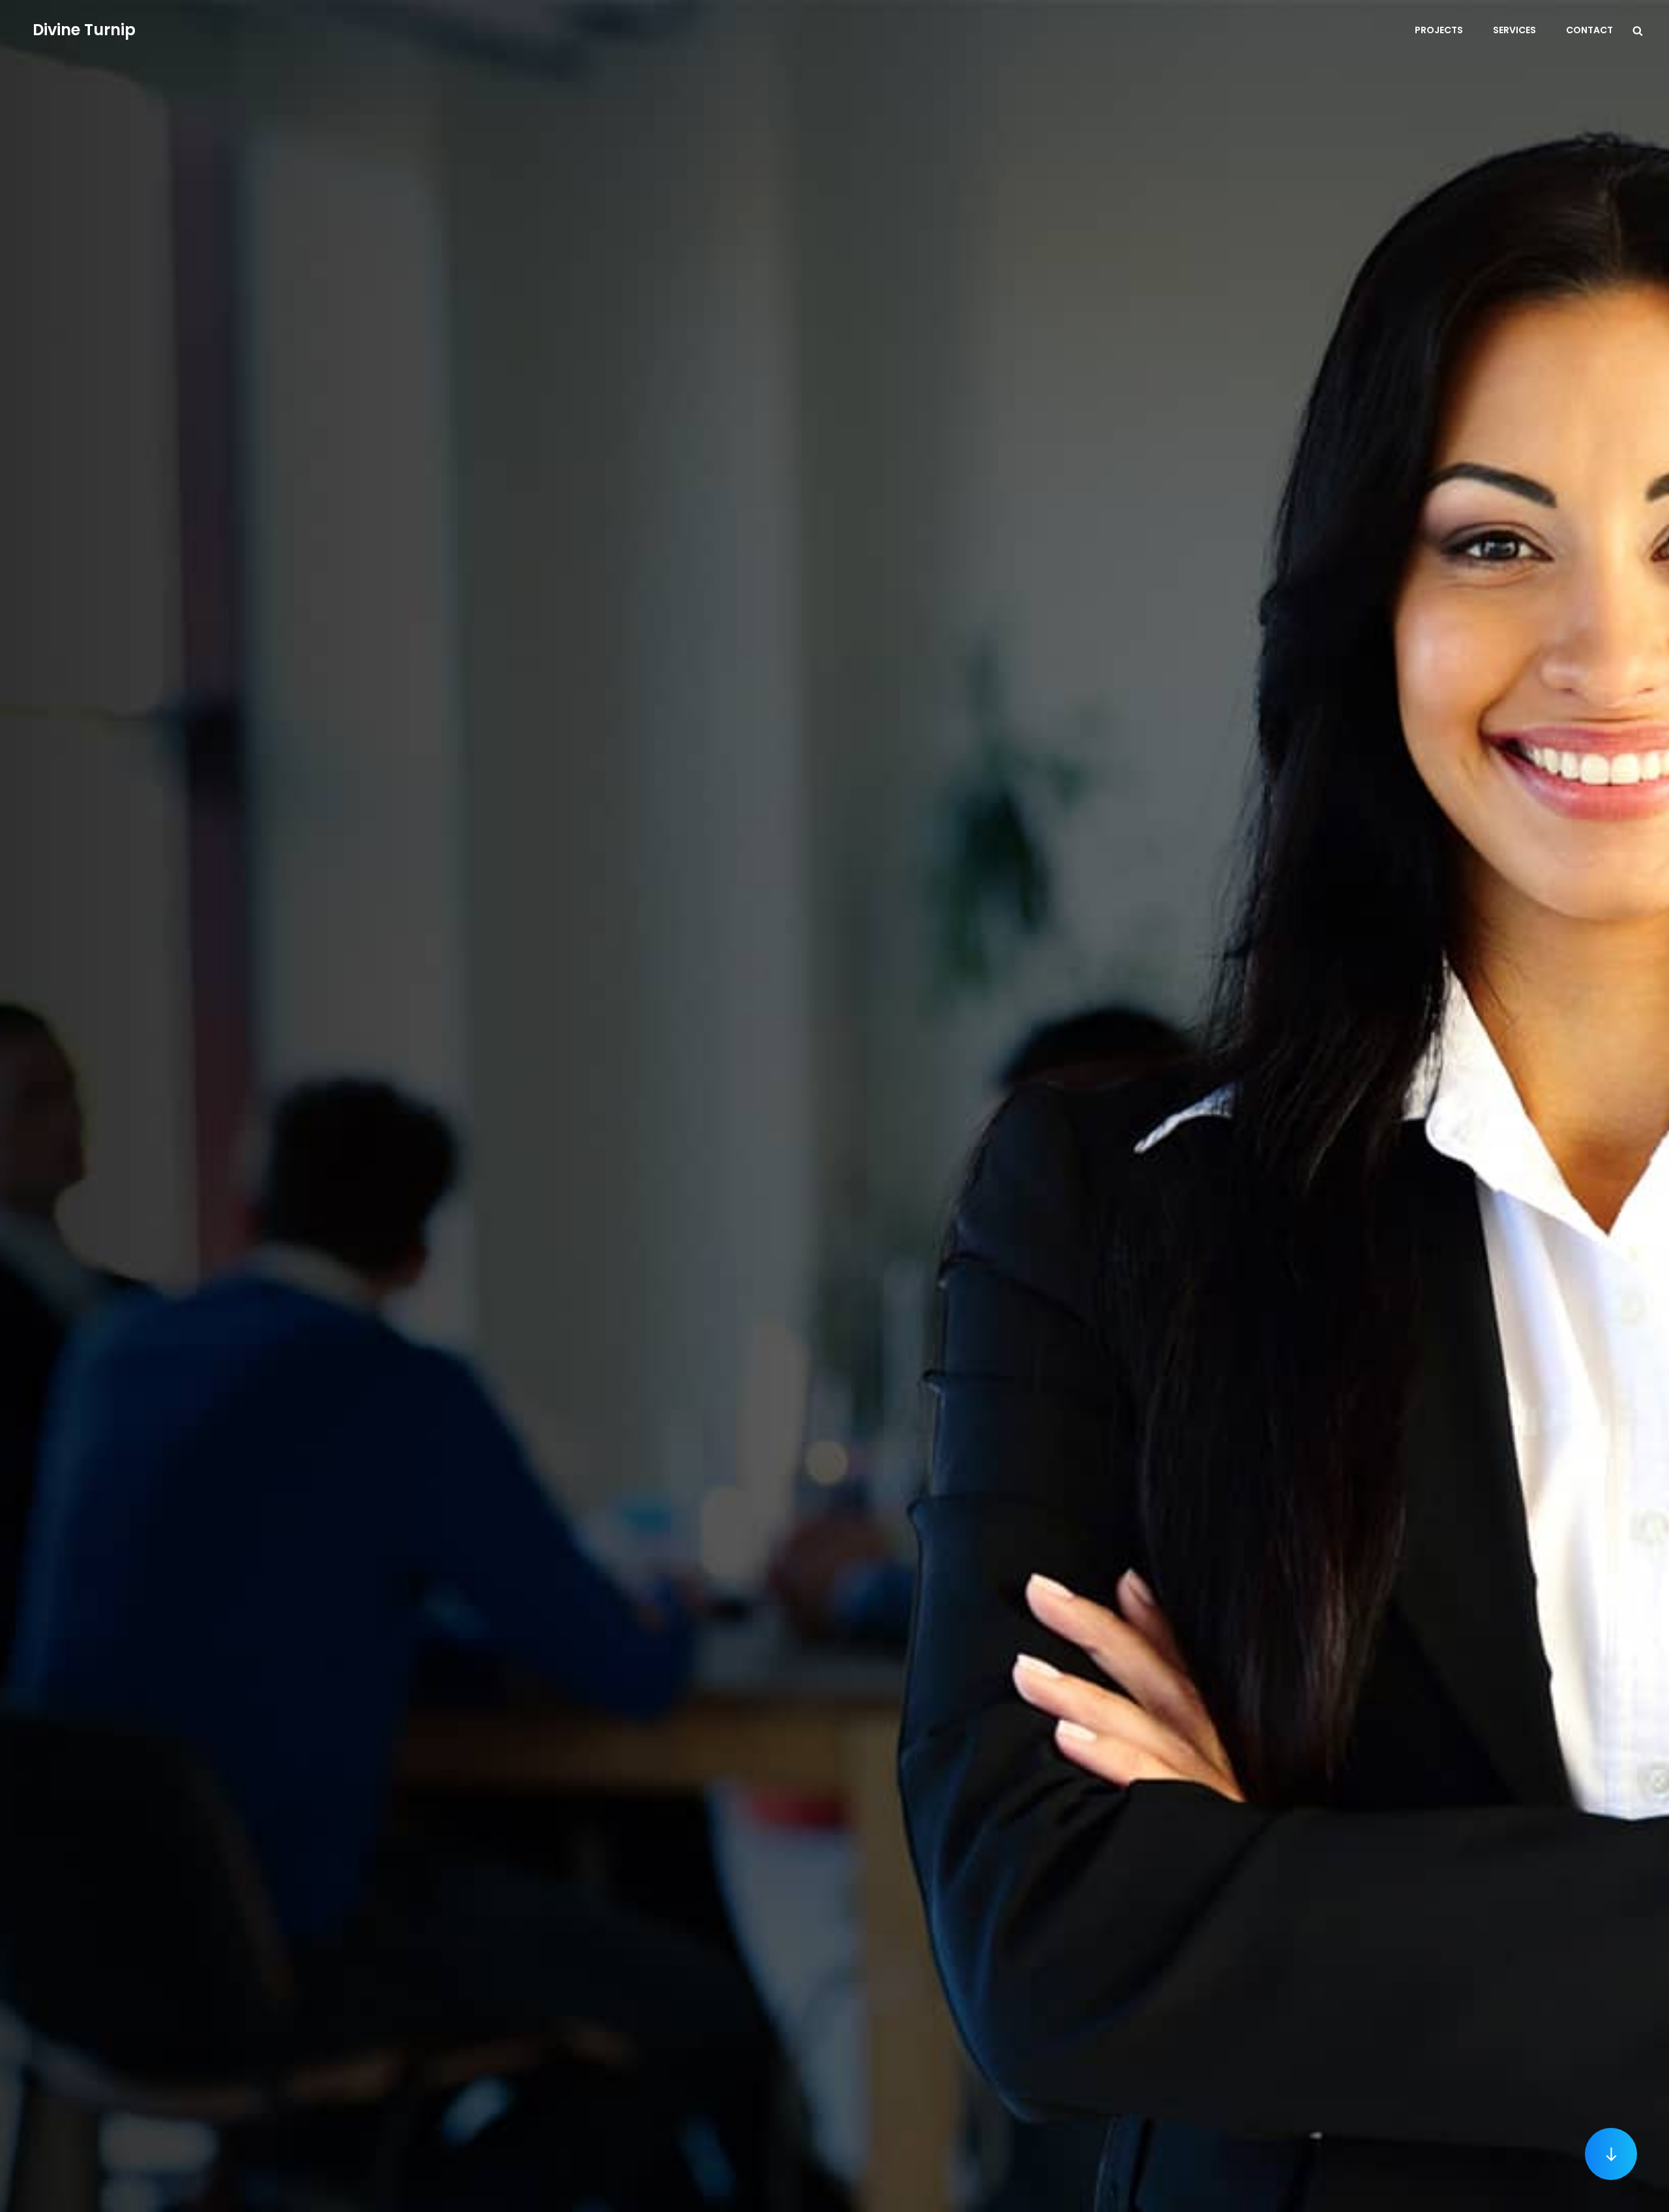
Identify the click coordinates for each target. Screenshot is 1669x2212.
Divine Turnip (84, 30)
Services (1514, 30)
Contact (1589, 30)
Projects (1439, 30)
